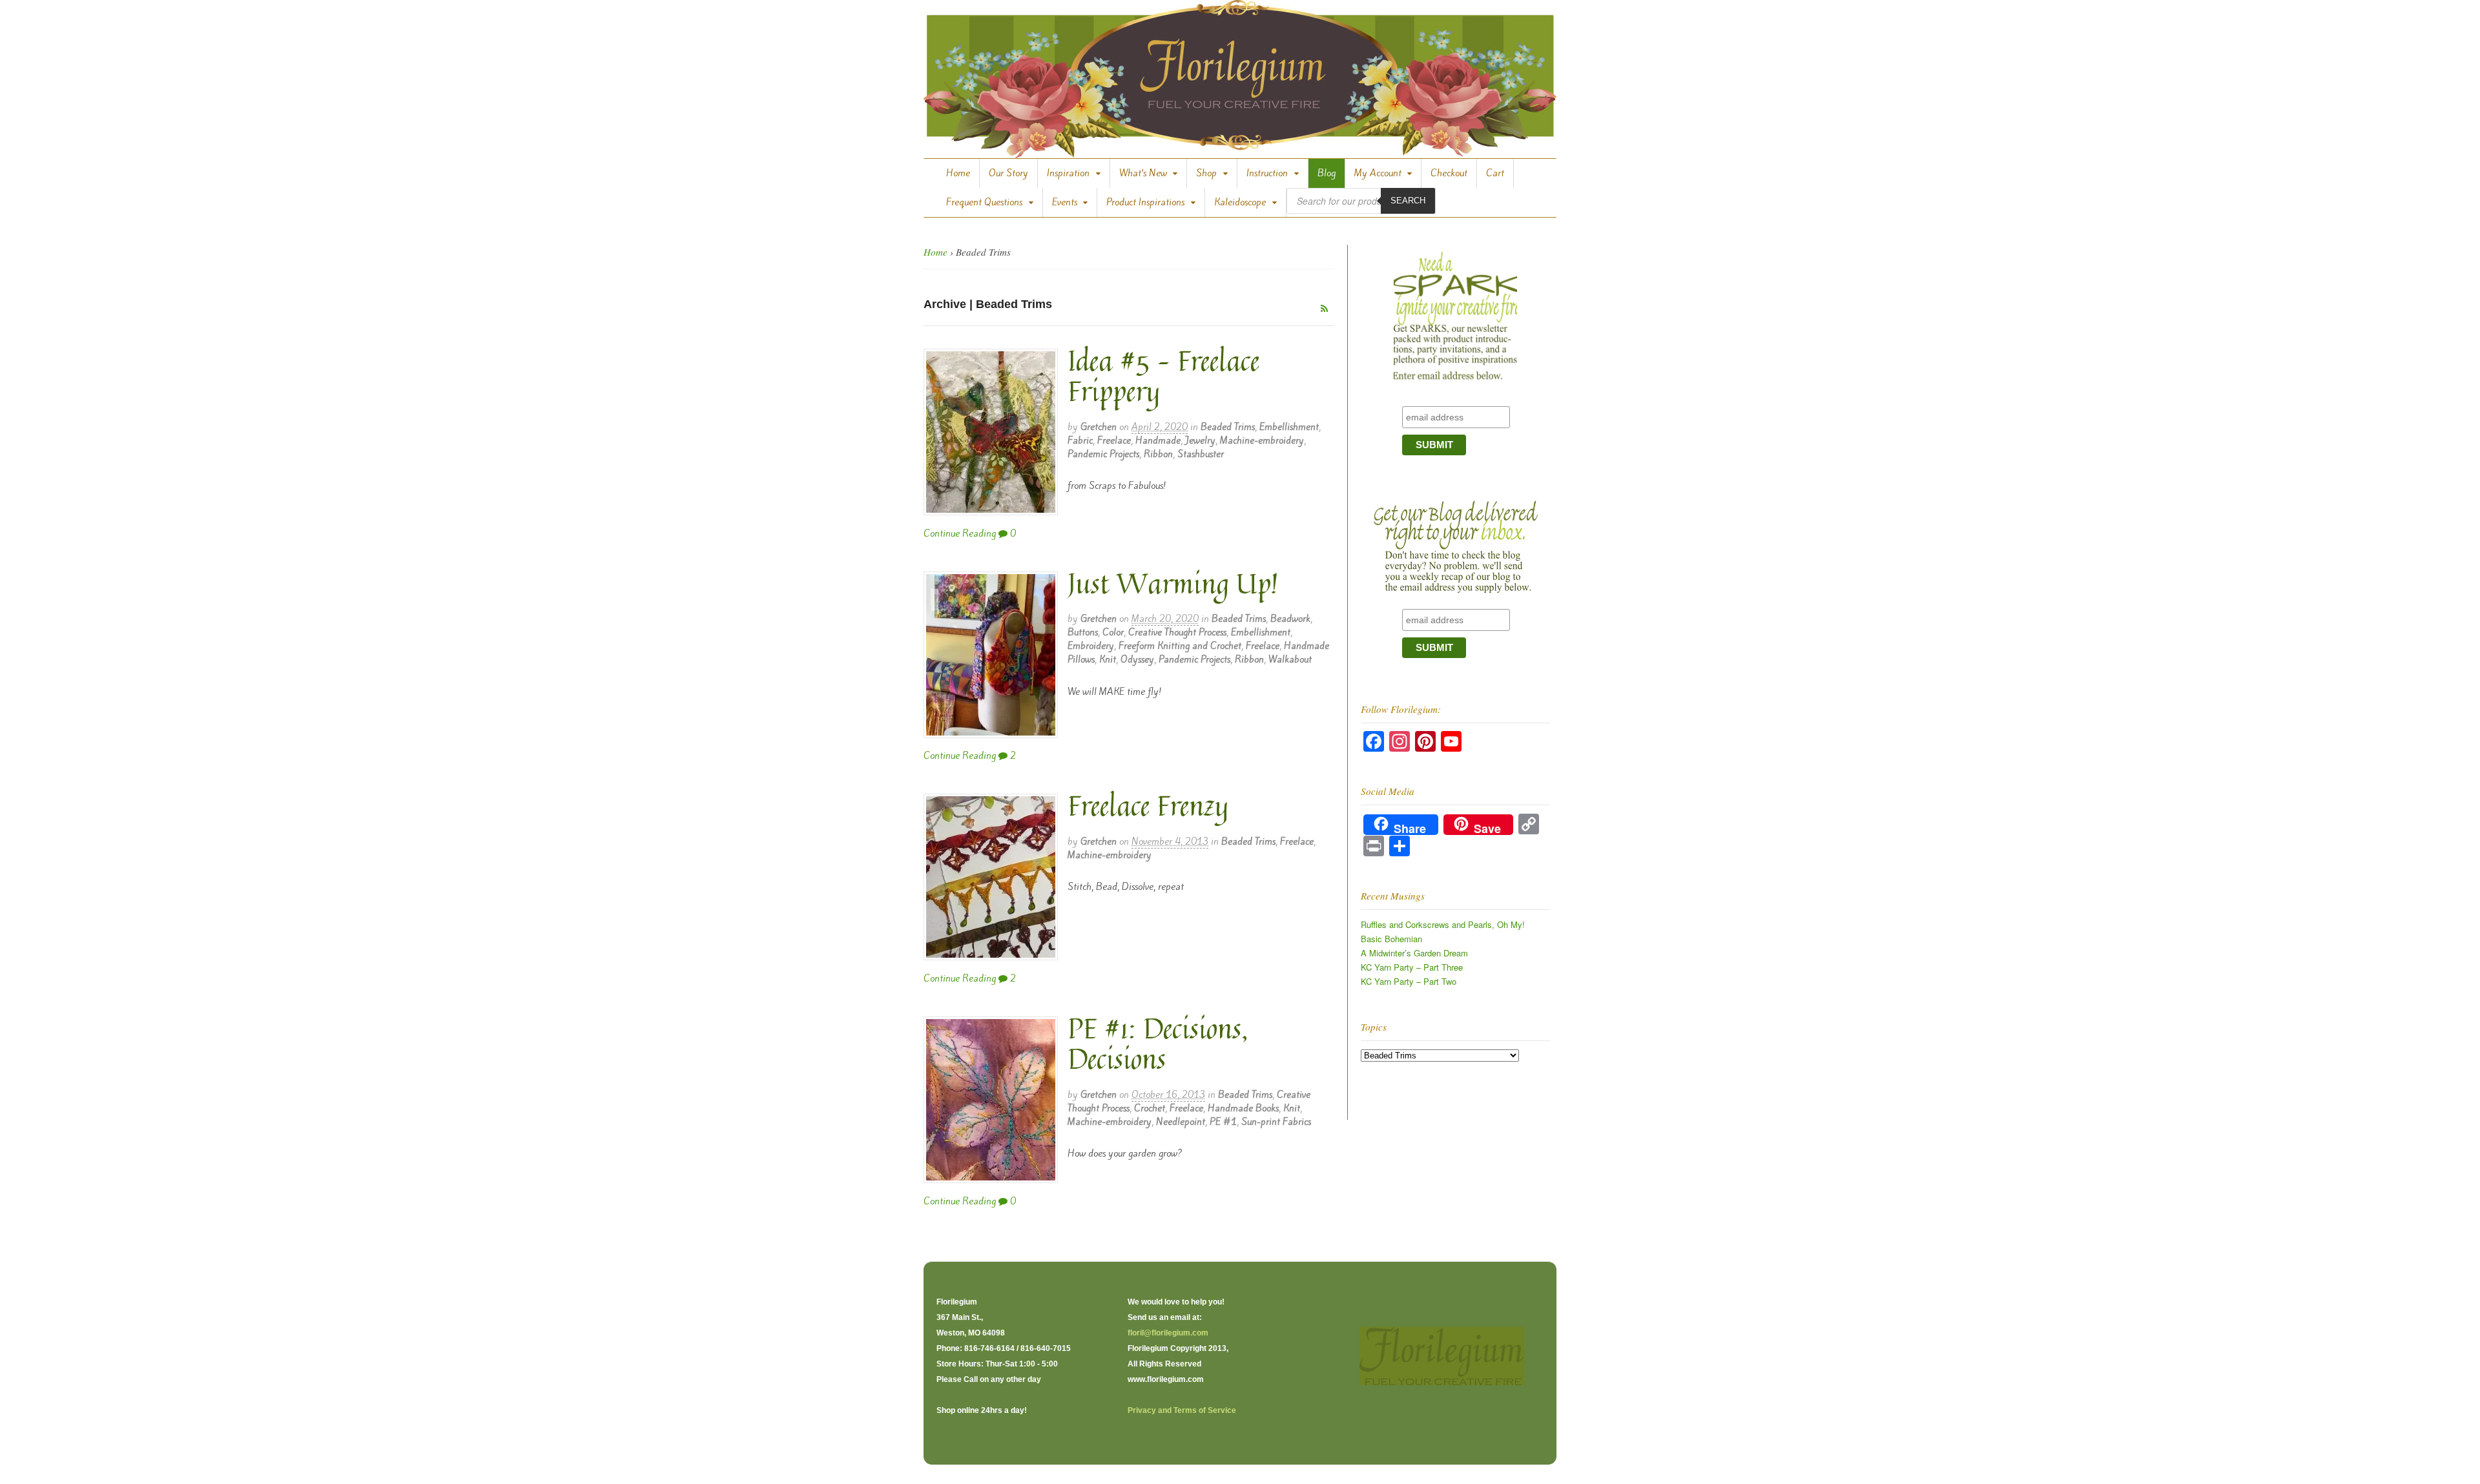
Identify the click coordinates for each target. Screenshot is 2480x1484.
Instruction (1267, 173)
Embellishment (1289, 427)
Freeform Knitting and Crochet (1180, 646)
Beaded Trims (1228, 427)
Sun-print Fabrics (1276, 1122)
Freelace (1114, 440)
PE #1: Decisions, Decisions (1158, 1043)
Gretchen (1099, 427)
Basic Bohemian (1391, 939)
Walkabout (1290, 659)
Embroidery (1091, 646)
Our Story (1008, 173)
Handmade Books (1243, 1108)
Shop (1206, 173)
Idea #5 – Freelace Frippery (1163, 376)
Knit (1108, 659)
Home (958, 173)
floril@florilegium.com (1168, 1333)
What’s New (1143, 173)
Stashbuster (1201, 454)
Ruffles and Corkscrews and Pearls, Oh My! (1443, 924)
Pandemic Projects (1103, 454)
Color (1113, 632)
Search (1408, 201)
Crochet (1150, 1108)
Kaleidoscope (1240, 202)
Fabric (1080, 440)
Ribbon (1158, 454)
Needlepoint (1181, 1122)
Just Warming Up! (1173, 583)
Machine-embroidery (1262, 440)
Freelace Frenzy (1148, 805)
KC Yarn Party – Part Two (1409, 981)
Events (1065, 202)
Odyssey (1137, 659)
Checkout (1449, 173)
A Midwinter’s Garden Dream (1414, 953)
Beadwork (1290, 619)
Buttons (1083, 632)
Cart (1495, 173)
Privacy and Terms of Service (1182, 1410)
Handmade (1158, 440)
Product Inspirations (1145, 202)
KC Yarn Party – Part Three (1412, 967)
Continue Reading (960, 533)
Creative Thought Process (1177, 632)
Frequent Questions (984, 202)
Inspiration (1068, 173)
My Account (1378, 173)
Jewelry (1200, 440)
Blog (1327, 173)
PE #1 (1223, 1122)
